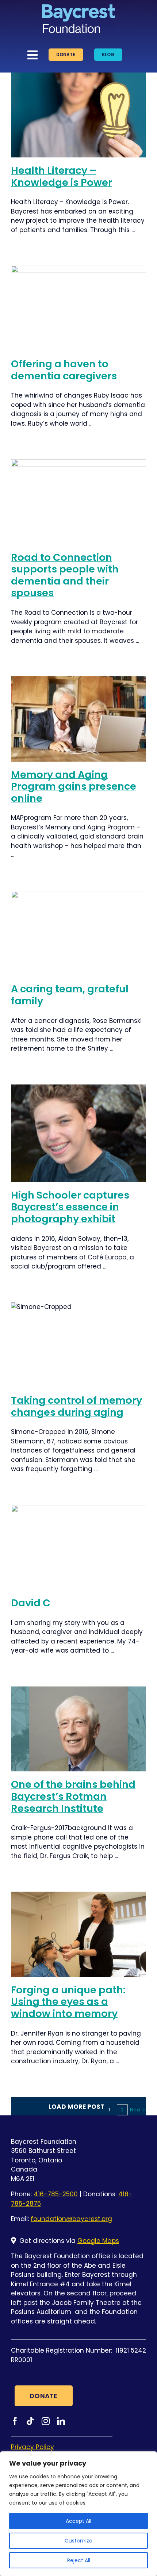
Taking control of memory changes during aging (76, 1406)
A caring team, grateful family (70, 995)
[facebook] (15, 2421)
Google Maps (98, 2241)
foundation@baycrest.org (71, 2219)
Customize (78, 2541)
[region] (78, 2514)
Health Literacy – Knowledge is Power (62, 176)
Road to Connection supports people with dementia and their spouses (65, 575)
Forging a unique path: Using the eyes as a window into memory (68, 2002)
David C (31, 1603)
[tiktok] (30, 2421)
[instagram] (46, 2421)
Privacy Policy (32, 2447)
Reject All (79, 2560)
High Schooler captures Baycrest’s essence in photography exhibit (70, 1207)
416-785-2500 (56, 2194)
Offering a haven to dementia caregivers (64, 370)
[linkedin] (61, 2421)
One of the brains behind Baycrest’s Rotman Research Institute (73, 1796)
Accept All (78, 2521)
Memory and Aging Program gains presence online (74, 786)
